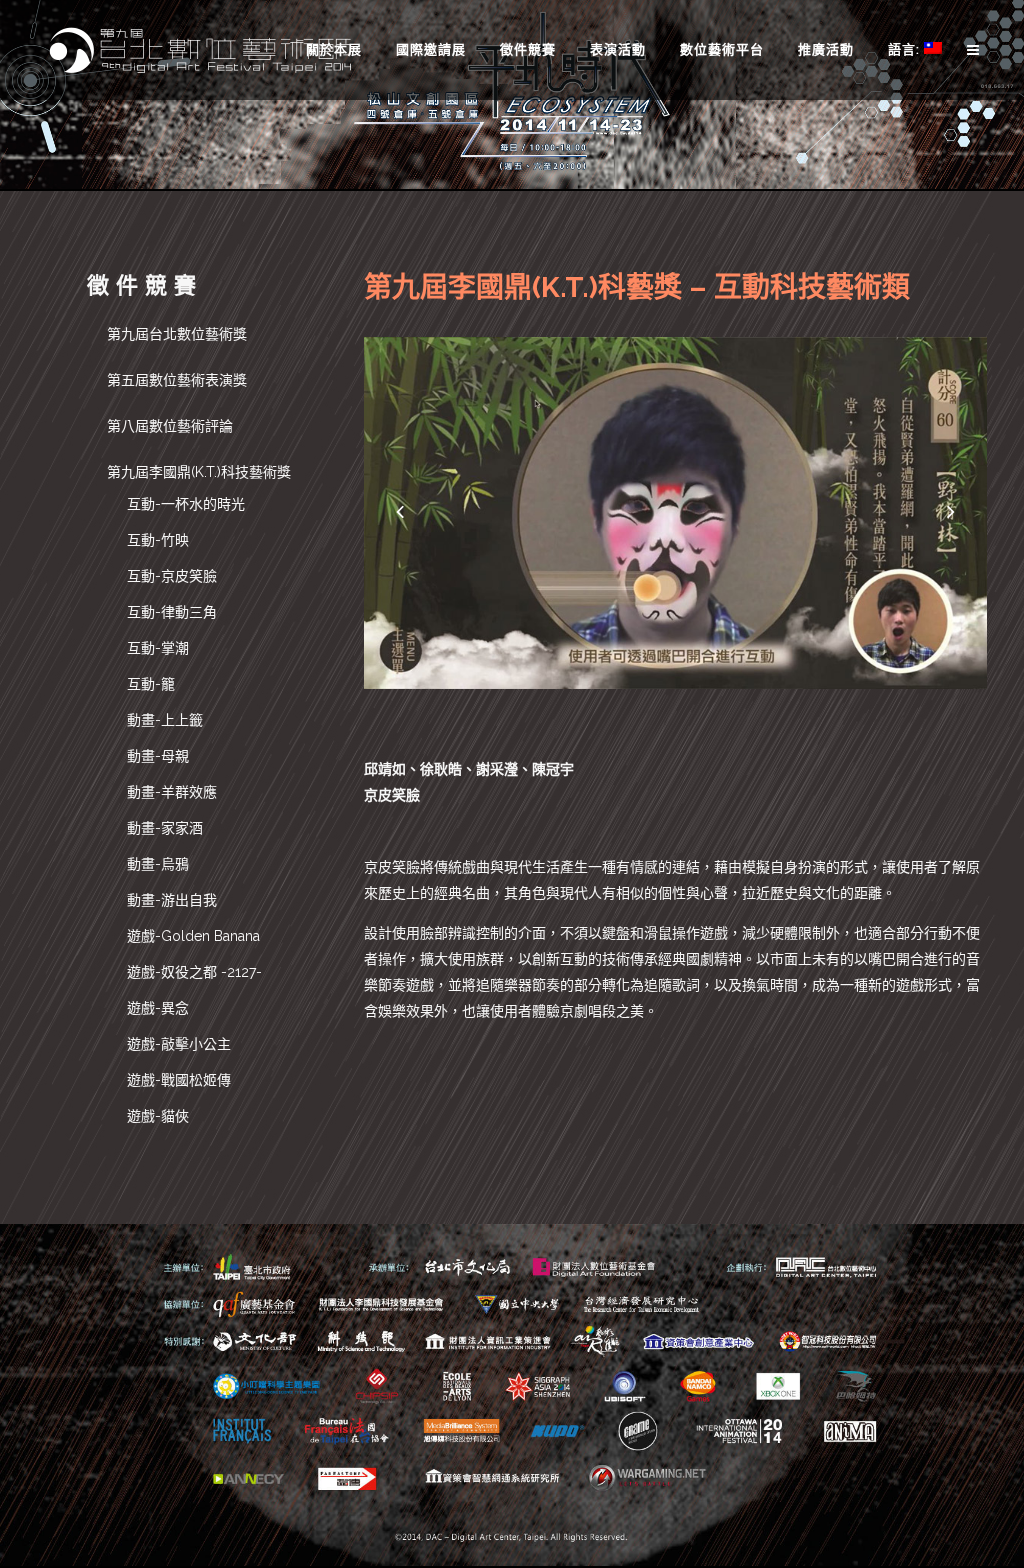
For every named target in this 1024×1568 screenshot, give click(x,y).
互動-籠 (151, 684)
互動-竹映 (158, 540)
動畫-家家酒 (165, 828)
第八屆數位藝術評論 (170, 426)
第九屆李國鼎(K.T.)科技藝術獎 (199, 472)
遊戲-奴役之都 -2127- (194, 972)
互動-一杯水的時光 (186, 504)
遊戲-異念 (158, 1008)
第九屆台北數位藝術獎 (177, 334)
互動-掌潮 (158, 648)
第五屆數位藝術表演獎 (177, 380)
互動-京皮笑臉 (172, 576)
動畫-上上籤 (165, 720)
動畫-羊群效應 (172, 792)
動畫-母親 (158, 756)
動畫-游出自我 (172, 900)
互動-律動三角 (172, 612)
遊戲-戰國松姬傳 (179, 1080)
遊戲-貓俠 (158, 1116)
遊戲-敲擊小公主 (179, 1044)
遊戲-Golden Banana (193, 936)
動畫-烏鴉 (158, 864)
